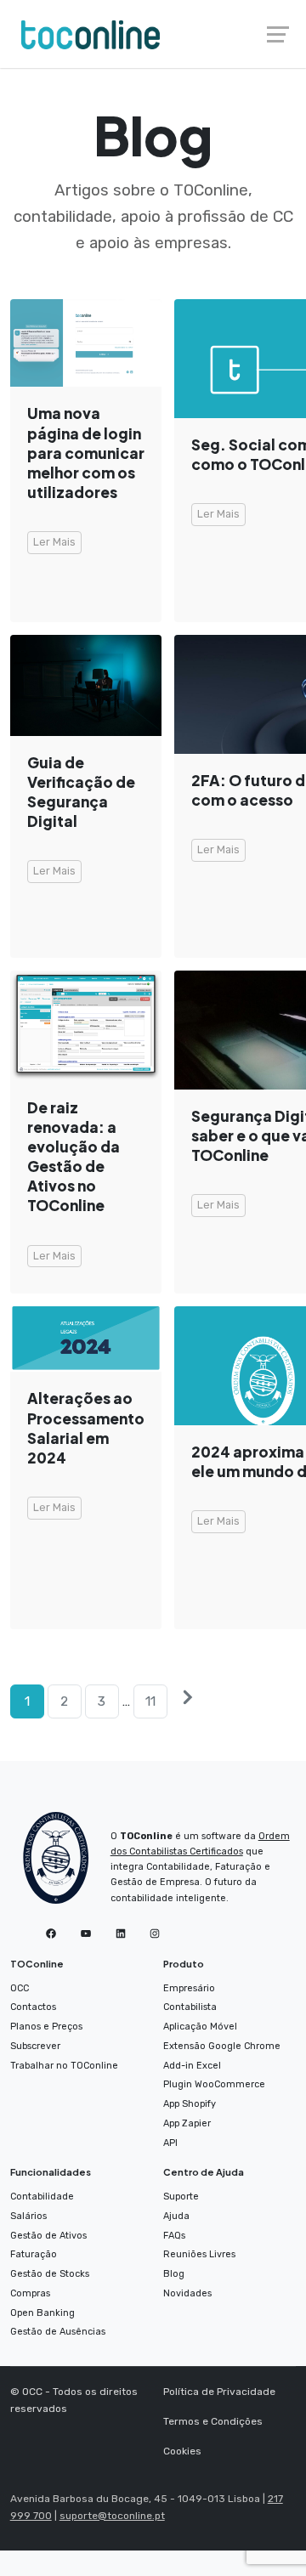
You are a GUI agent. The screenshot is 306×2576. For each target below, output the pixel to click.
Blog (174, 2274)
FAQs (174, 2236)
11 (150, 1701)
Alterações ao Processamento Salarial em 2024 (86, 1427)
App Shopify (190, 2104)
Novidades (187, 2293)
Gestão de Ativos (48, 2236)
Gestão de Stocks (50, 2274)
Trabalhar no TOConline (64, 2066)
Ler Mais (54, 542)
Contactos (33, 2007)
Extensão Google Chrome (222, 2046)
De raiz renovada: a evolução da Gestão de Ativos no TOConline (74, 1157)
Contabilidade (42, 2197)
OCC (20, 1988)
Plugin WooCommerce (214, 2084)
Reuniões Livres (199, 2254)
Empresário (189, 1988)
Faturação (34, 2254)
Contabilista (190, 2007)
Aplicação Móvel (200, 2027)
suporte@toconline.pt (112, 2516)
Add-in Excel (192, 2066)
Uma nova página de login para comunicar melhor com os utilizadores (86, 453)
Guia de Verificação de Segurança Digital (81, 792)
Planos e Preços (46, 2027)
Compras (30, 2293)
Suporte (181, 2197)
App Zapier (187, 2123)
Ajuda (176, 2216)
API (170, 2143)
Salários (28, 2216)
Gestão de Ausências (58, 2332)
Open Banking (42, 2313)
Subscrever (35, 2046)
